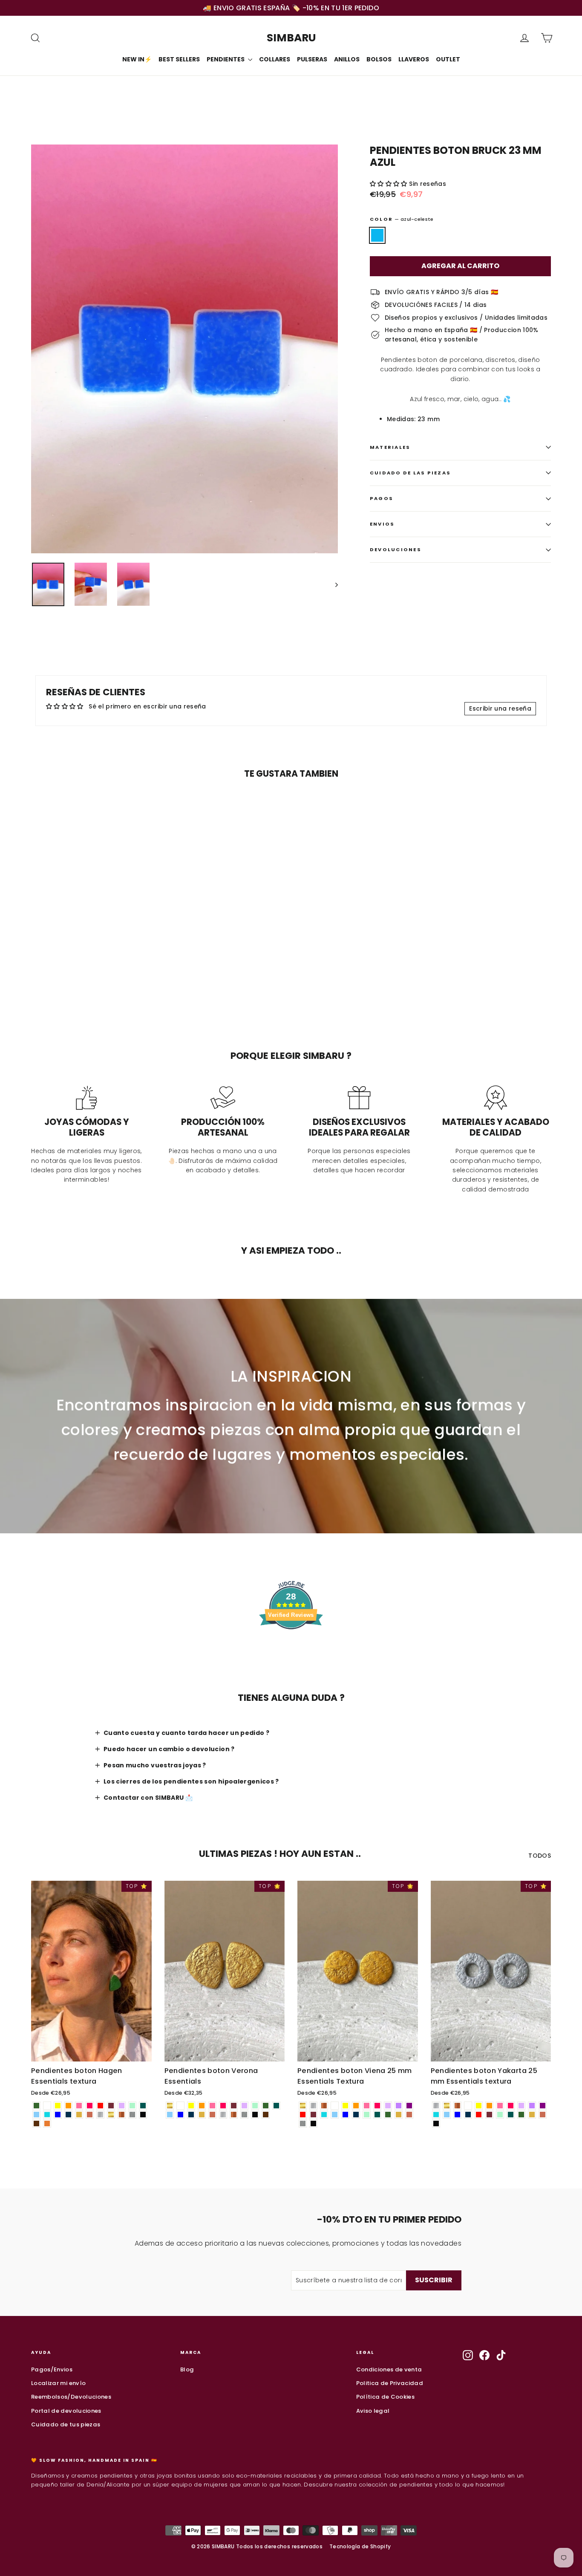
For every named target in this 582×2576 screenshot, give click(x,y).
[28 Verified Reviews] (291, 1645)
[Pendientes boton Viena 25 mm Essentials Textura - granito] (303, 2124)
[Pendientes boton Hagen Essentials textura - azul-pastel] (36, 2115)
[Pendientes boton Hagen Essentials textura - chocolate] (36, 2124)
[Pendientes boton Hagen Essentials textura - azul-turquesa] (47, 2115)
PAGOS (382, 498)
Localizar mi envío (58, 2383)
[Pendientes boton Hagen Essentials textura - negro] (143, 2115)
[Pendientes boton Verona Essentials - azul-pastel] (170, 2115)
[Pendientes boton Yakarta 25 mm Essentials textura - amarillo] (479, 2106)
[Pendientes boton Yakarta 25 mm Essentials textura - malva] (521, 2106)
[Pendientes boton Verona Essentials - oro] (170, 2106)
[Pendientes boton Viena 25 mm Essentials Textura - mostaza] (399, 2115)
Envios (382, 524)
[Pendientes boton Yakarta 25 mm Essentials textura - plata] (436, 2106)
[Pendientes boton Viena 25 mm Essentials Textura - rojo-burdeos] (313, 2115)
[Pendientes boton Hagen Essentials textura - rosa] (79, 2106)
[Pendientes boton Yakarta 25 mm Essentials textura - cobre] (457, 2106)
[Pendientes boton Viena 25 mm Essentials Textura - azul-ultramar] (345, 2115)
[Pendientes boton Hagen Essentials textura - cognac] (47, 2124)
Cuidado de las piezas (410, 473)
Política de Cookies (386, 2397)
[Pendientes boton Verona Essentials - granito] (244, 2115)
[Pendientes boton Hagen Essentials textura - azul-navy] (68, 2115)
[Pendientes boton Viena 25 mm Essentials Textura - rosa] (367, 2106)
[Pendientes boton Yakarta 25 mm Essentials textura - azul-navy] (468, 2115)
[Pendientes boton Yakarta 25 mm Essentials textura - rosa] (500, 2106)
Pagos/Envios (52, 2369)
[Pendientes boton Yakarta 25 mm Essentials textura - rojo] (479, 2115)
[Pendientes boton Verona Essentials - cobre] (234, 2115)
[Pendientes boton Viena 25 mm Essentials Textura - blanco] (335, 2106)
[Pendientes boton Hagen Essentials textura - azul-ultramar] (58, 2115)
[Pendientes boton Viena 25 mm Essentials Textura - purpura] (409, 2106)
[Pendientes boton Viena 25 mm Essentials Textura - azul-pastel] (335, 2115)
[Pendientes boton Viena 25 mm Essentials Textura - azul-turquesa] (324, 2115)
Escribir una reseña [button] (500, 708)
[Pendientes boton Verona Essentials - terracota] (212, 2115)
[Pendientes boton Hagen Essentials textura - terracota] (90, 2115)
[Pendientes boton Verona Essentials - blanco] (180, 2106)
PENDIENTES (226, 59)
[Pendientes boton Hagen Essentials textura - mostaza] (79, 2115)
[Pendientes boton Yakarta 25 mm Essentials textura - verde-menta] (500, 2115)
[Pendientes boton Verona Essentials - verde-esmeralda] (276, 2106)
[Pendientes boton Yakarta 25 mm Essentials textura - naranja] (489, 2106)
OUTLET (448, 59)
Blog (187, 2369)
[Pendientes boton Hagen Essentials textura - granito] (132, 2115)
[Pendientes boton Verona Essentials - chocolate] (266, 2115)
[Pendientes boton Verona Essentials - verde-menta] (255, 2106)
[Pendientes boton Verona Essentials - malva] (244, 2106)
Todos (540, 1856)
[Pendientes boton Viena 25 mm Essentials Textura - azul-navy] (356, 2115)
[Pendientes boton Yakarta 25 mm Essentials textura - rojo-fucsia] (511, 2106)
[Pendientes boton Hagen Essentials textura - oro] (111, 2115)
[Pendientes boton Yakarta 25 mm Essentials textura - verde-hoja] (521, 2115)
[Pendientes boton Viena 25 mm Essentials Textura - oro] (303, 2106)
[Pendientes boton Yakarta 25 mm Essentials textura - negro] (436, 2124)
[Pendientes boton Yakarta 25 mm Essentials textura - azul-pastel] (447, 2115)
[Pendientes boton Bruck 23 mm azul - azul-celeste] (36, 985)
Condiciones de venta (389, 2369)
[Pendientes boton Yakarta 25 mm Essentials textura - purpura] (543, 2106)
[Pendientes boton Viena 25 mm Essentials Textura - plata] (313, 2106)
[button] (389, 184)
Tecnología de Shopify (360, 2546)
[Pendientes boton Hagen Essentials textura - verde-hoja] (36, 2106)
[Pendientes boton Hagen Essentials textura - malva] (122, 2106)
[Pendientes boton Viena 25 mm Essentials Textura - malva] (388, 2106)
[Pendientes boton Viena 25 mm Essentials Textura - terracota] (409, 2115)
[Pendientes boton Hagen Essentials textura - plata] (100, 2115)
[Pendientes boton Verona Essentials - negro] (255, 2115)
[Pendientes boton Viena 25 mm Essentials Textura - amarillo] (345, 2106)
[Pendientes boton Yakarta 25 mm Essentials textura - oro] (447, 2106)
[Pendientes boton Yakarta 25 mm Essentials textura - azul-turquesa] (436, 2115)
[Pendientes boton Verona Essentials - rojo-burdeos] (234, 2106)
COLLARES (275, 59)
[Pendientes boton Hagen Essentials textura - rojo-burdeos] (111, 2106)
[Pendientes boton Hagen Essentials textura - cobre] (122, 2115)
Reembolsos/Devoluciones (71, 2397)
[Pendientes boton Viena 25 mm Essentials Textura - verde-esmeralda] (377, 2115)
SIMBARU (291, 38)
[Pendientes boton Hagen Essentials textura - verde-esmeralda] (143, 2106)
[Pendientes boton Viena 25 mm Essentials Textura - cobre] (324, 2106)
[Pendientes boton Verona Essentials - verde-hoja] (266, 2106)
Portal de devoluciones (66, 2411)
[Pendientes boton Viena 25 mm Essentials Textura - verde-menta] (367, 2115)
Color (402, 219)
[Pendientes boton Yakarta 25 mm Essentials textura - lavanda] (532, 2106)
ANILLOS (347, 59)
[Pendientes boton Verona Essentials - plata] (223, 2115)
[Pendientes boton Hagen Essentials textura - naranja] (68, 2106)
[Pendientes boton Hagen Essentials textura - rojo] (100, 2106)
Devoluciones (396, 549)
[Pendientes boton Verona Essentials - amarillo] (191, 2106)
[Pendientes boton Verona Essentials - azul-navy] (191, 2115)
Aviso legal (373, 2411)
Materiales (390, 447)
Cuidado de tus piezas (66, 2424)
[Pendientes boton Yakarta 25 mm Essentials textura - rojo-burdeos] (489, 2115)
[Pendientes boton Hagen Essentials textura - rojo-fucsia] (90, 2106)
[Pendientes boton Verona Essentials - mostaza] (202, 2115)
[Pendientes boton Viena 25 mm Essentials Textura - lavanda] (399, 2106)
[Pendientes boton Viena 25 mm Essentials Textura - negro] (313, 2124)
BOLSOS (379, 59)
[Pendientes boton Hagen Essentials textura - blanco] (47, 2106)
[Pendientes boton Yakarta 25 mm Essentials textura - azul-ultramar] (457, 2115)
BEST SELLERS (179, 59)
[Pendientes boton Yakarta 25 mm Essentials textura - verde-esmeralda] (511, 2115)
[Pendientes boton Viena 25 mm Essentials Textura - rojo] (303, 2115)
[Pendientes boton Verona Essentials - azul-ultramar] (180, 2115)
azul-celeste (377, 235)
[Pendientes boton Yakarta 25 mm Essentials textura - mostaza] (532, 2115)
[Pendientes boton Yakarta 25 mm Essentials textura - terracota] (543, 2115)
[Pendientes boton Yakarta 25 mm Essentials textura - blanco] (468, 2106)
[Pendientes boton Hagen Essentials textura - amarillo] (58, 2106)
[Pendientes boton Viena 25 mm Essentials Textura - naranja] (356, 2106)
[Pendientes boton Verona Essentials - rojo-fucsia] (223, 2106)
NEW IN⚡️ (137, 59)
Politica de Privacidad (390, 2383)
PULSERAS (312, 59)
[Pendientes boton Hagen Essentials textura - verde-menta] (132, 2106)
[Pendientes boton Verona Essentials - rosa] (212, 2106)
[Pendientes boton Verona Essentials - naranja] (202, 2106)
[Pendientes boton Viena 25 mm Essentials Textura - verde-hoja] (388, 2115)
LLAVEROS (414, 59)
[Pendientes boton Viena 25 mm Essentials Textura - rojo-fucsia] (377, 2106)
